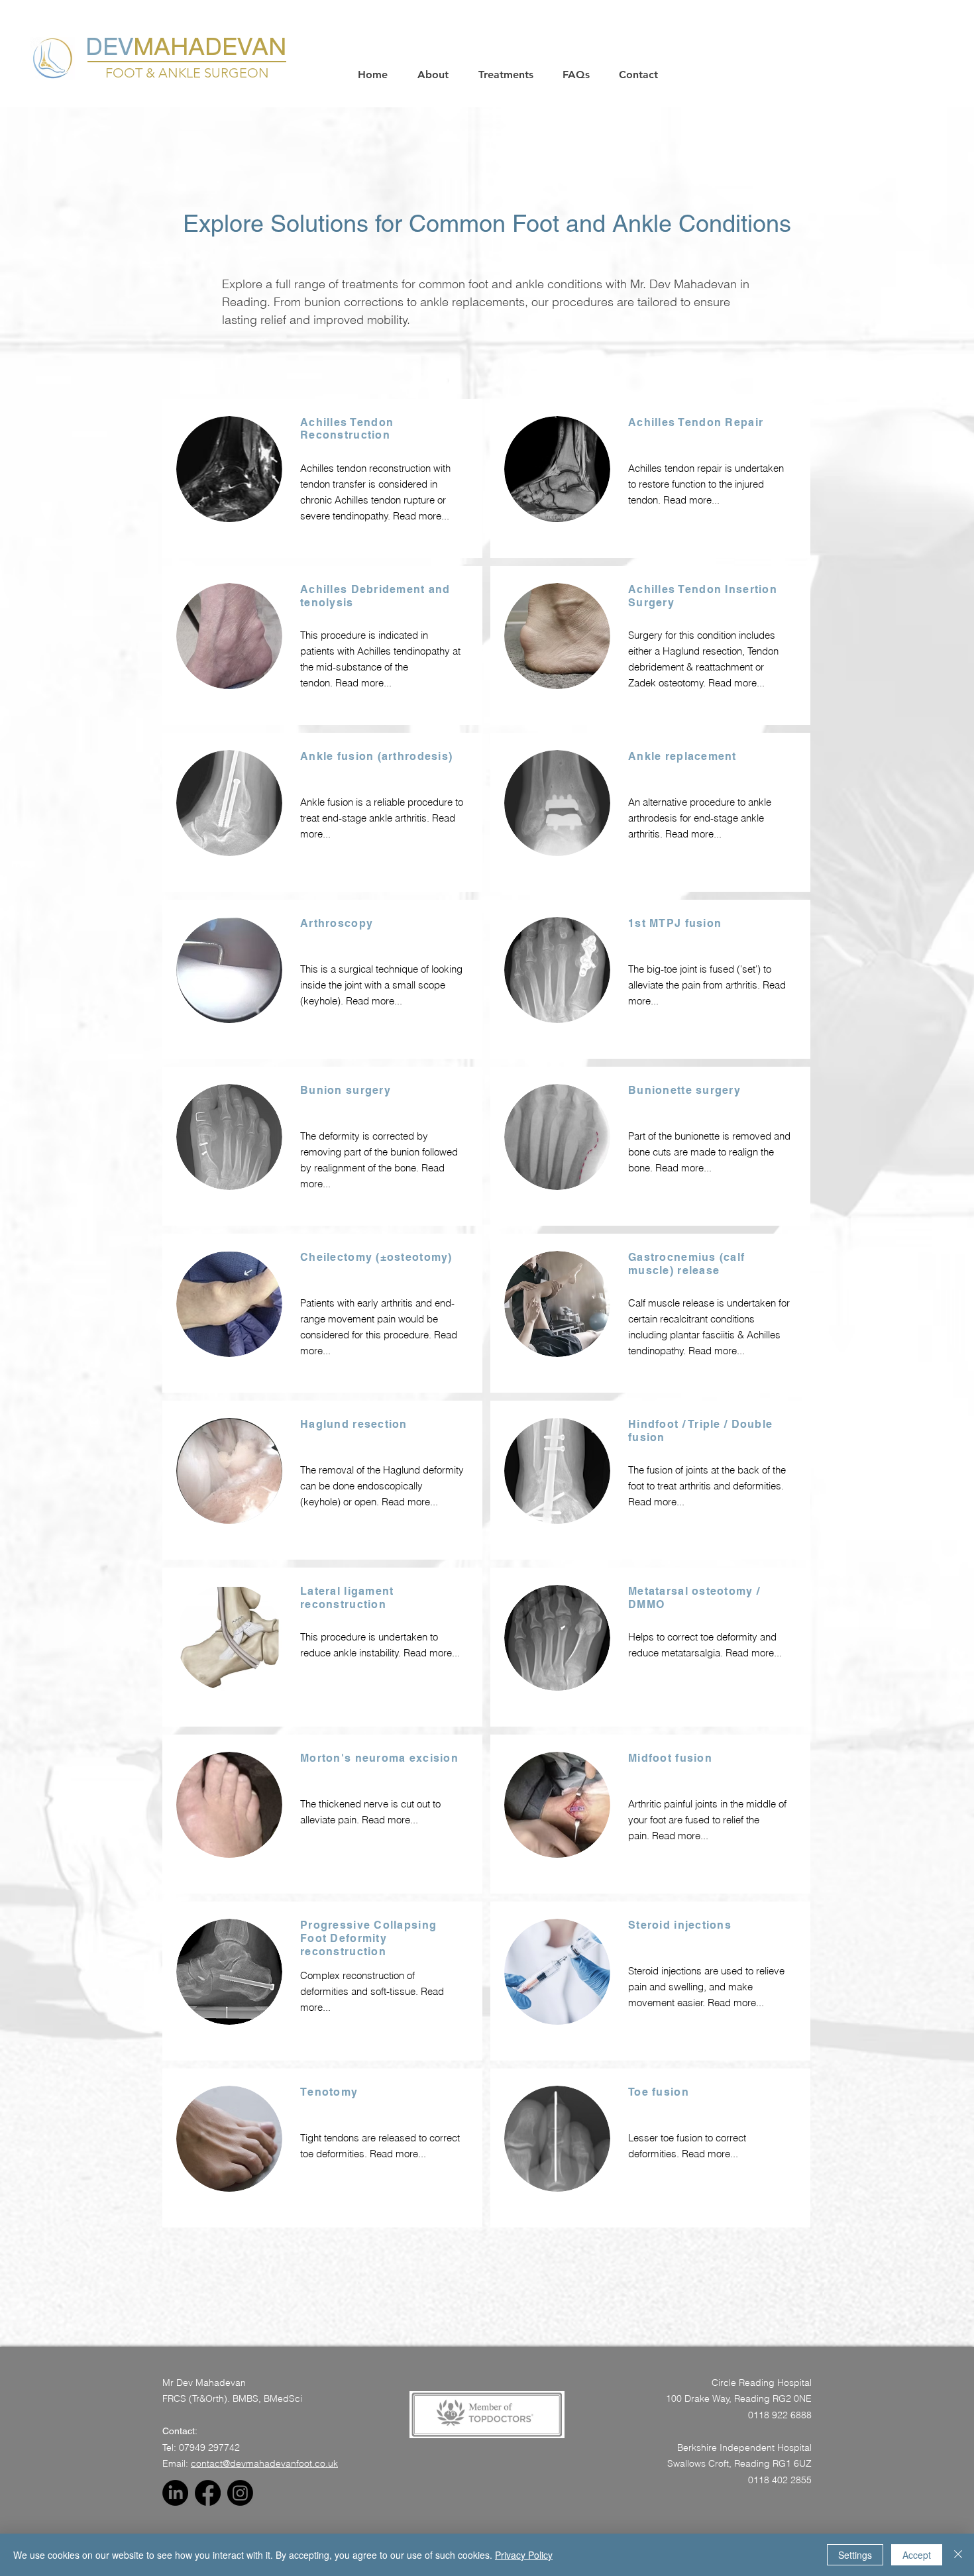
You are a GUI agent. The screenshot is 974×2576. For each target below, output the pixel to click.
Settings (855, 2555)
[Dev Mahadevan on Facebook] (208, 2493)
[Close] (958, 2555)
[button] (438, 75)
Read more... (421, 516)
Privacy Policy (524, 2555)
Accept (917, 2555)
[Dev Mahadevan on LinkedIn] (175, 2493)
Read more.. (362, 683)
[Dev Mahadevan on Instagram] (240, 2493)
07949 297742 (209, 2447)
